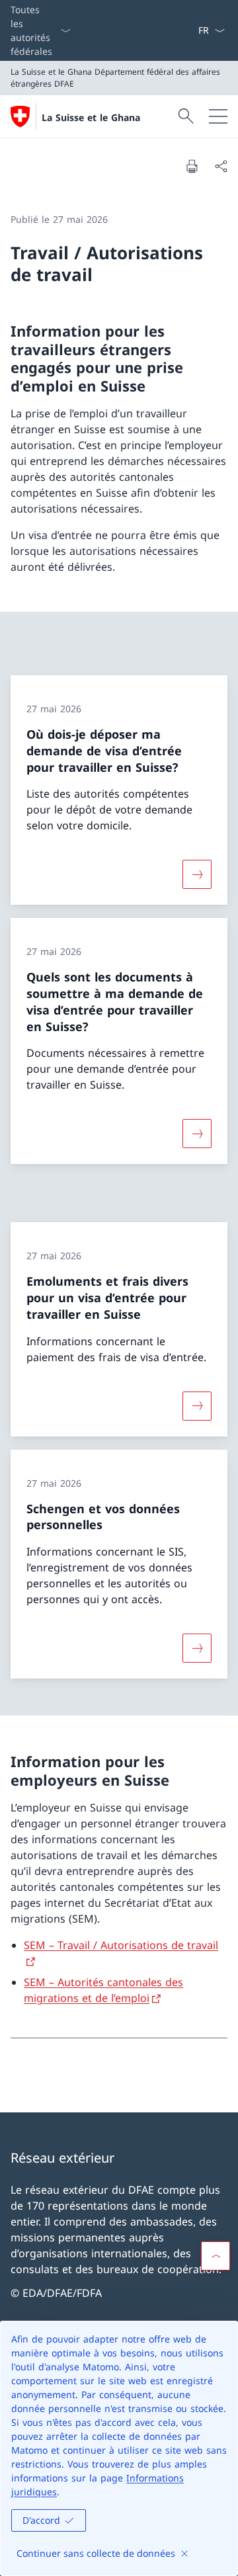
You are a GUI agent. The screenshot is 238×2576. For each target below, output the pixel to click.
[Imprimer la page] (192, 166)
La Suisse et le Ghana (91, 117)
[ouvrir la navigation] (218, 116)
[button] (216, 2256)
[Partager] (221, 166)
